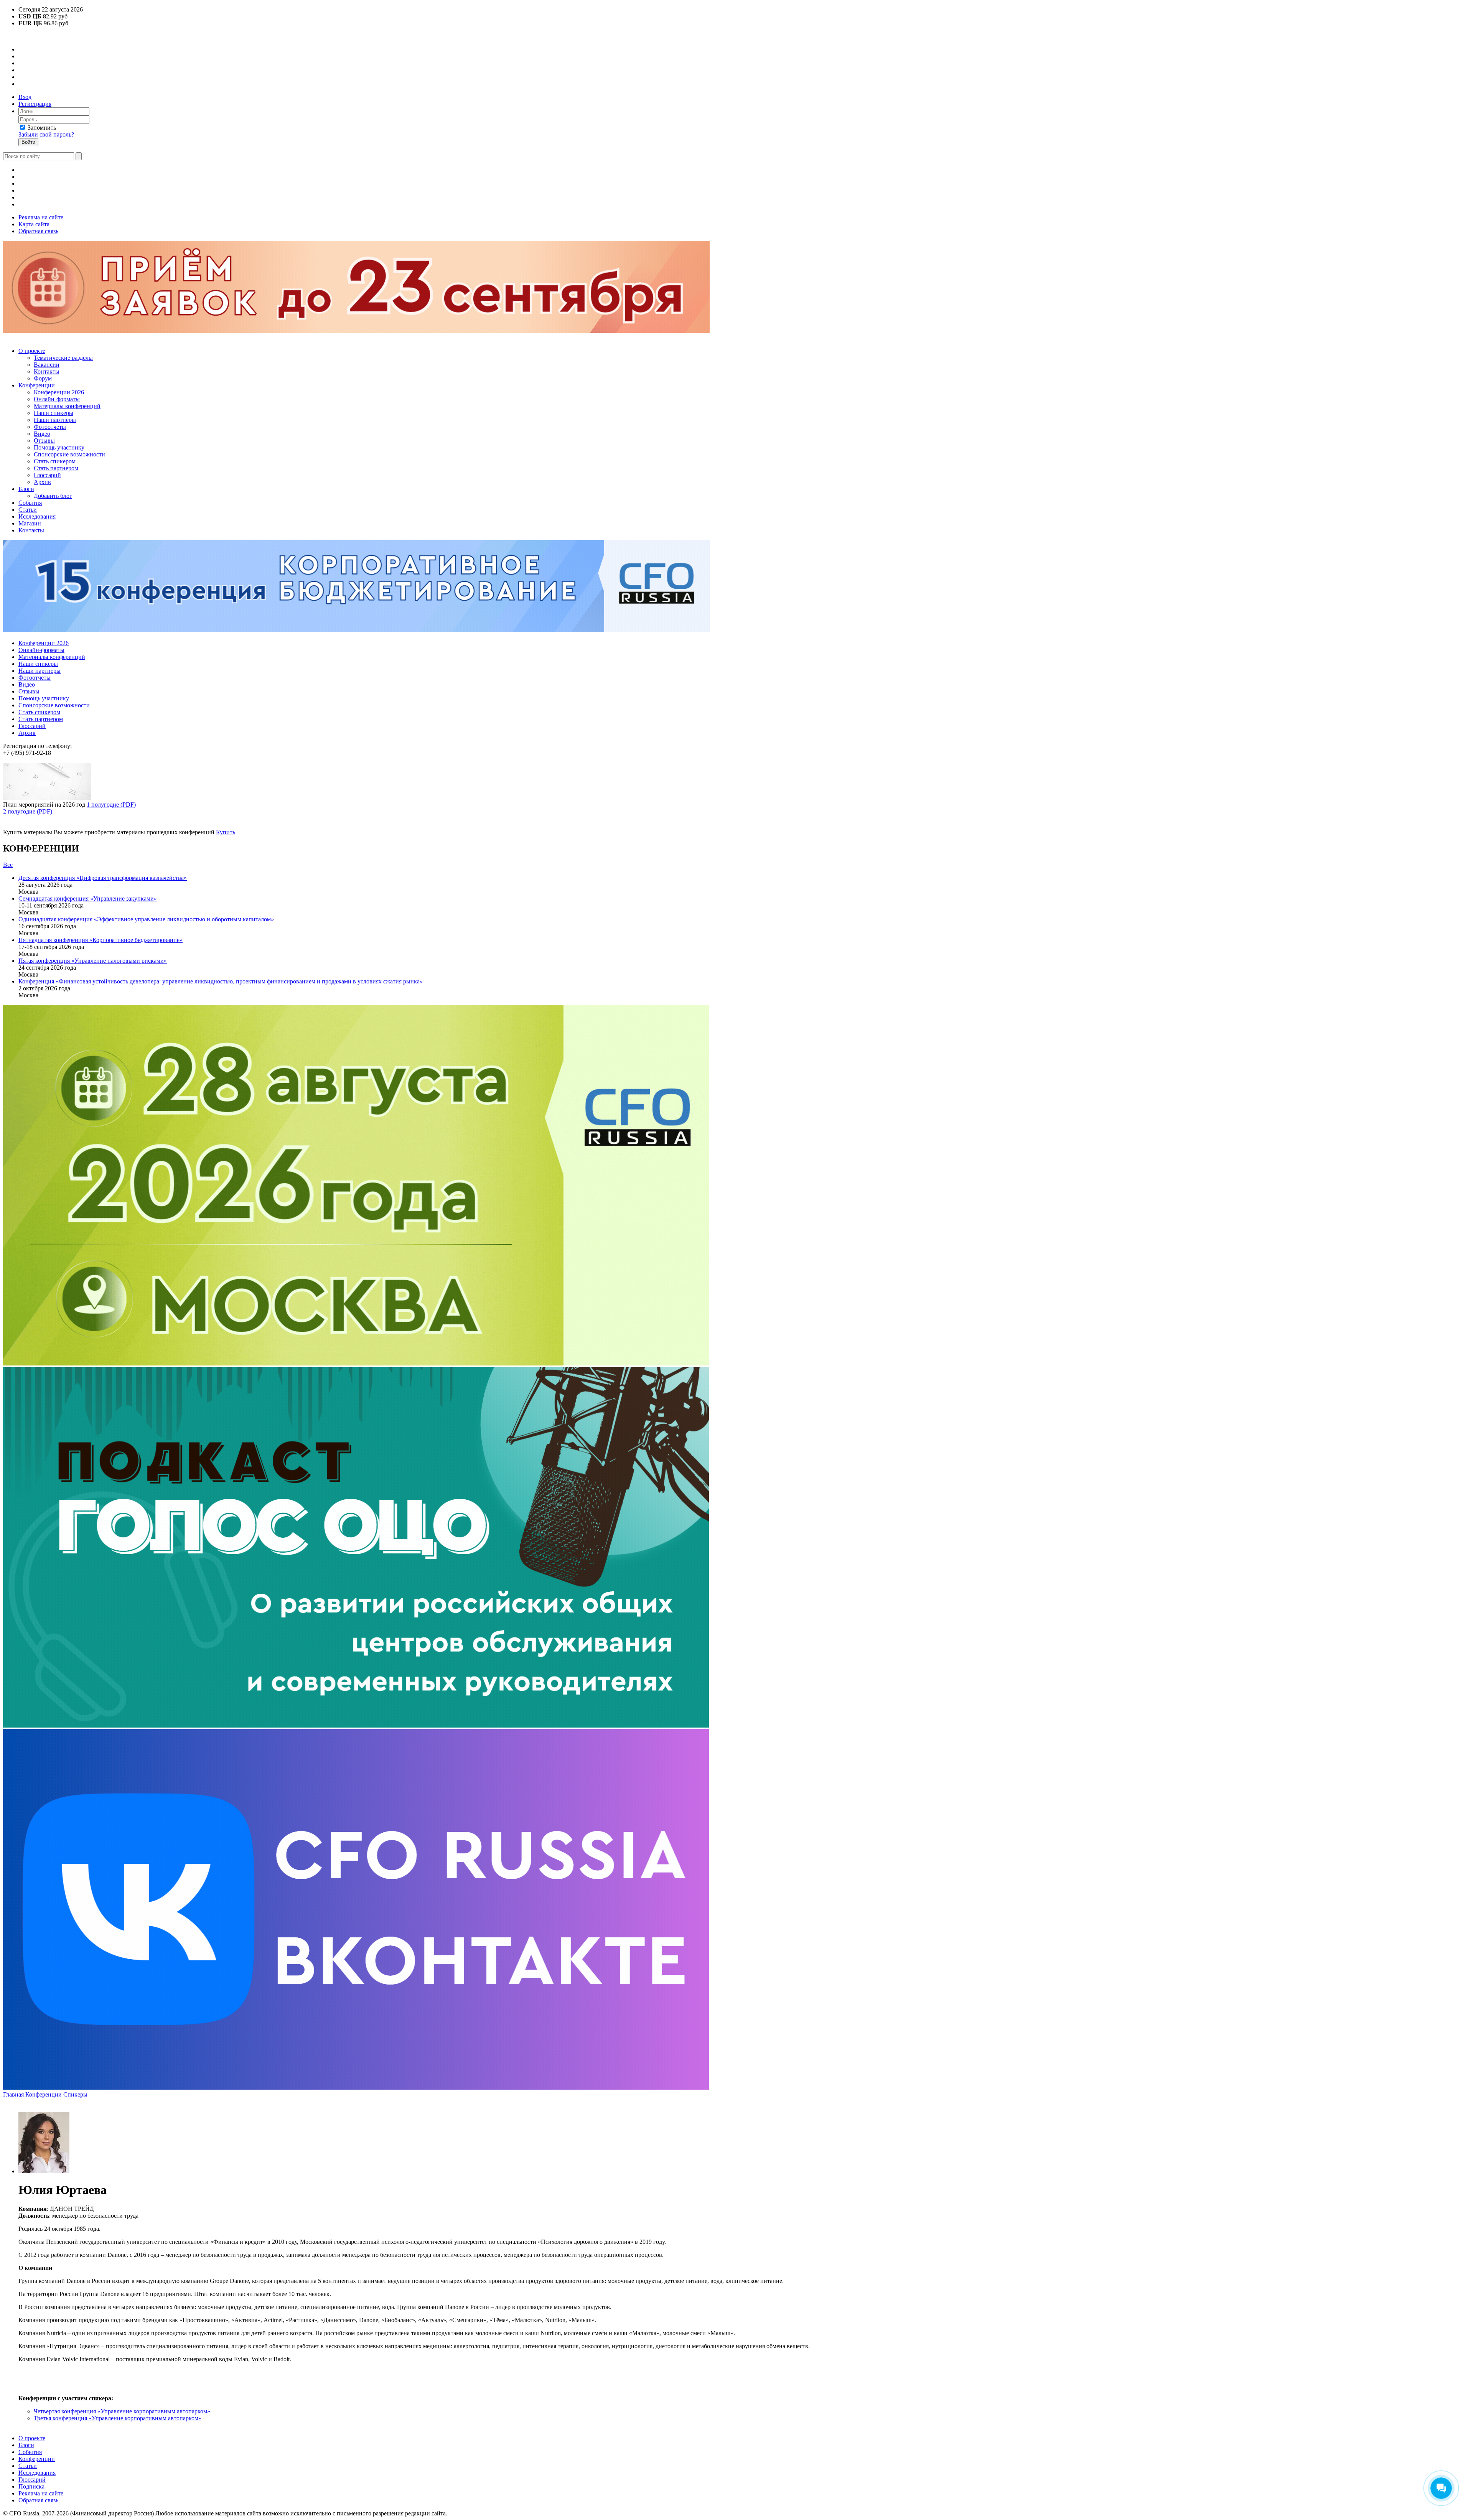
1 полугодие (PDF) (111, 805)
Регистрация (35, 104)
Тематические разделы (63, 358)
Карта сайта (34, 224)
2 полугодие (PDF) (28, 811)
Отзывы (44, 441)
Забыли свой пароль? (46, 134)
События (30, 503)
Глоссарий (47, 475)
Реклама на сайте (41, 217)
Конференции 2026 (59, 392)
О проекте (32, 351)
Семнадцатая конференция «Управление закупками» (88, 898)
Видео (42, 434)
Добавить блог (53, 496)
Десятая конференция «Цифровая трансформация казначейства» (103, 878)
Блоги (26, 489)
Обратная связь (38, 231)
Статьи (28, 510)
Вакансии (47, 365)
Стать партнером (56, 468)
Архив (42, 482)
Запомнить (42, 128)
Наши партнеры (55, 420)
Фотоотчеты (50, 427)
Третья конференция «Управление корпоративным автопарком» (118, 2418)
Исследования (37, 516)
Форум (43, 378)
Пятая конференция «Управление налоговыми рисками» (93, 961)
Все (8, 865)
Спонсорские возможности (69, 454)
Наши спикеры (54, 413)
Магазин (30, 523)
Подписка (31, 2486)
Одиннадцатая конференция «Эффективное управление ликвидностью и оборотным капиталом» (146, 919)
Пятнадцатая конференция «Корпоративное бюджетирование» (101, 940)
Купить (226, 832)
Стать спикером (55, 461)
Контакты (47, 371)
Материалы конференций (67, 406)
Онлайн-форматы (57, 399)
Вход (25, 97)
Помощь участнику (59, 447)
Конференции (37, 385)
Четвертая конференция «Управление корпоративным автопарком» (122, 2411)
